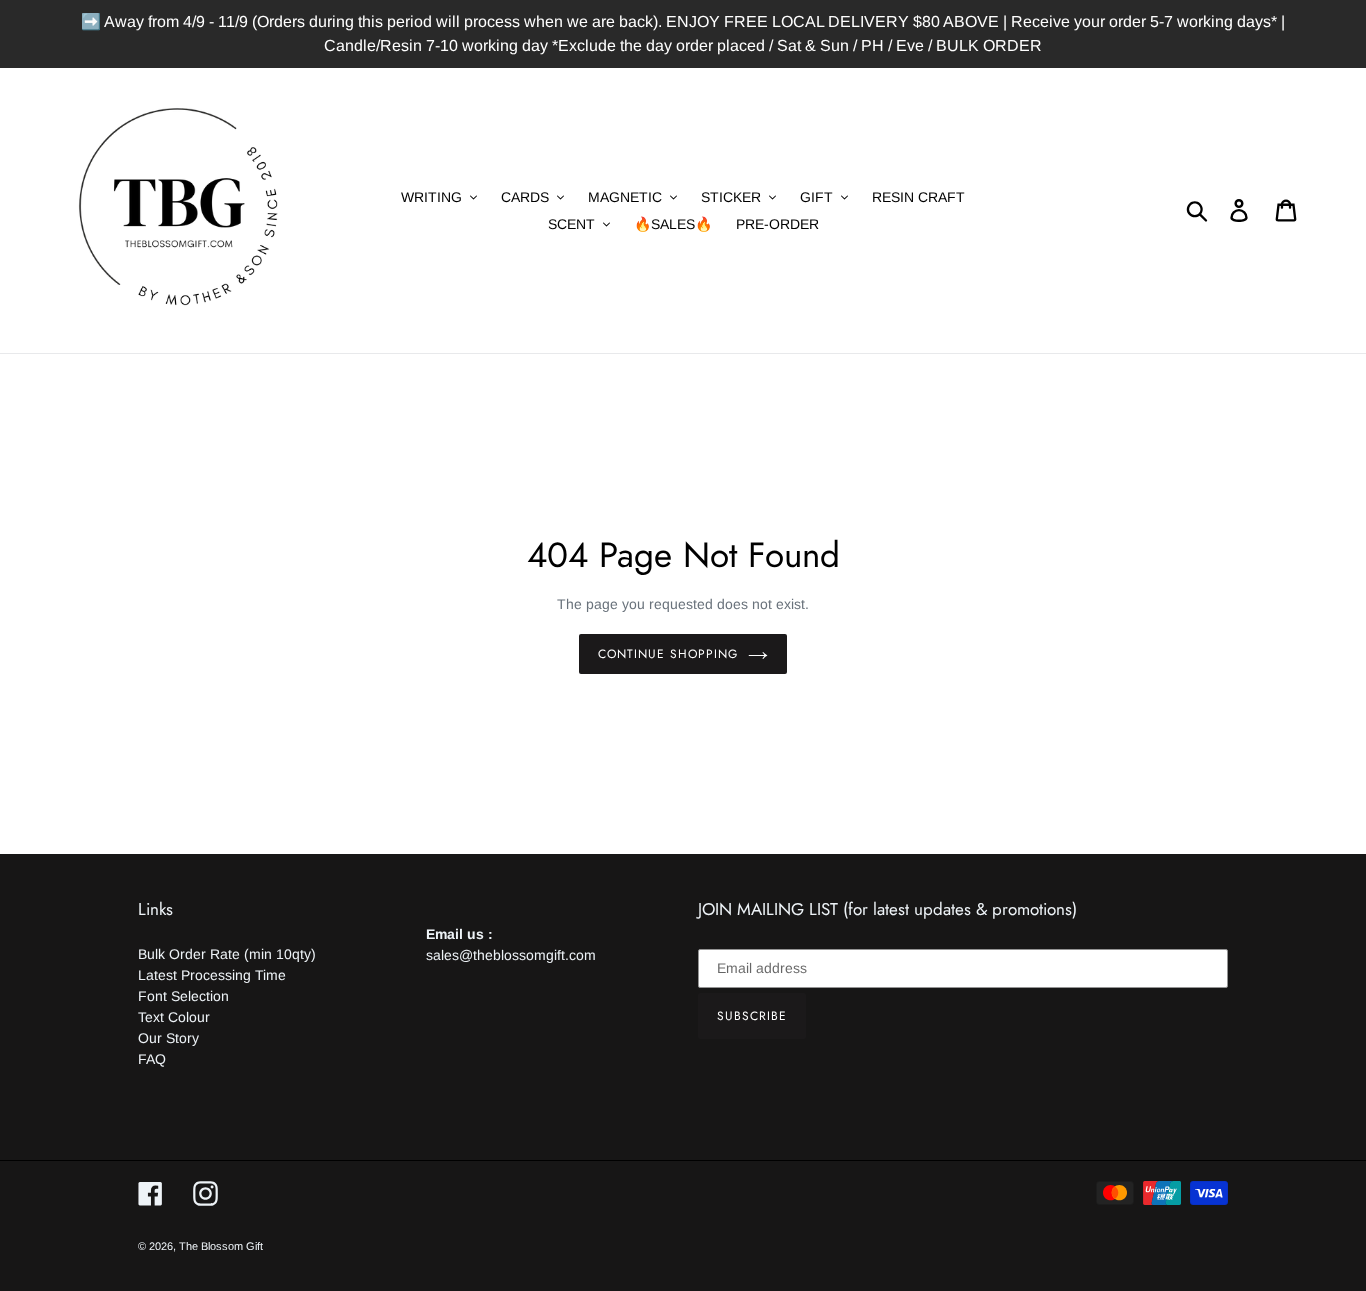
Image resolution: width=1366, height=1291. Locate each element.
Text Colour (174, 1017)
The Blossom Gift (221, 1246)
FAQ (152, 1059)
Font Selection (183, 996)
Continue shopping (667, 654)
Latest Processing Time (212, 975)
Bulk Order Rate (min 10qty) (227, 954)
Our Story (168, 1038)
